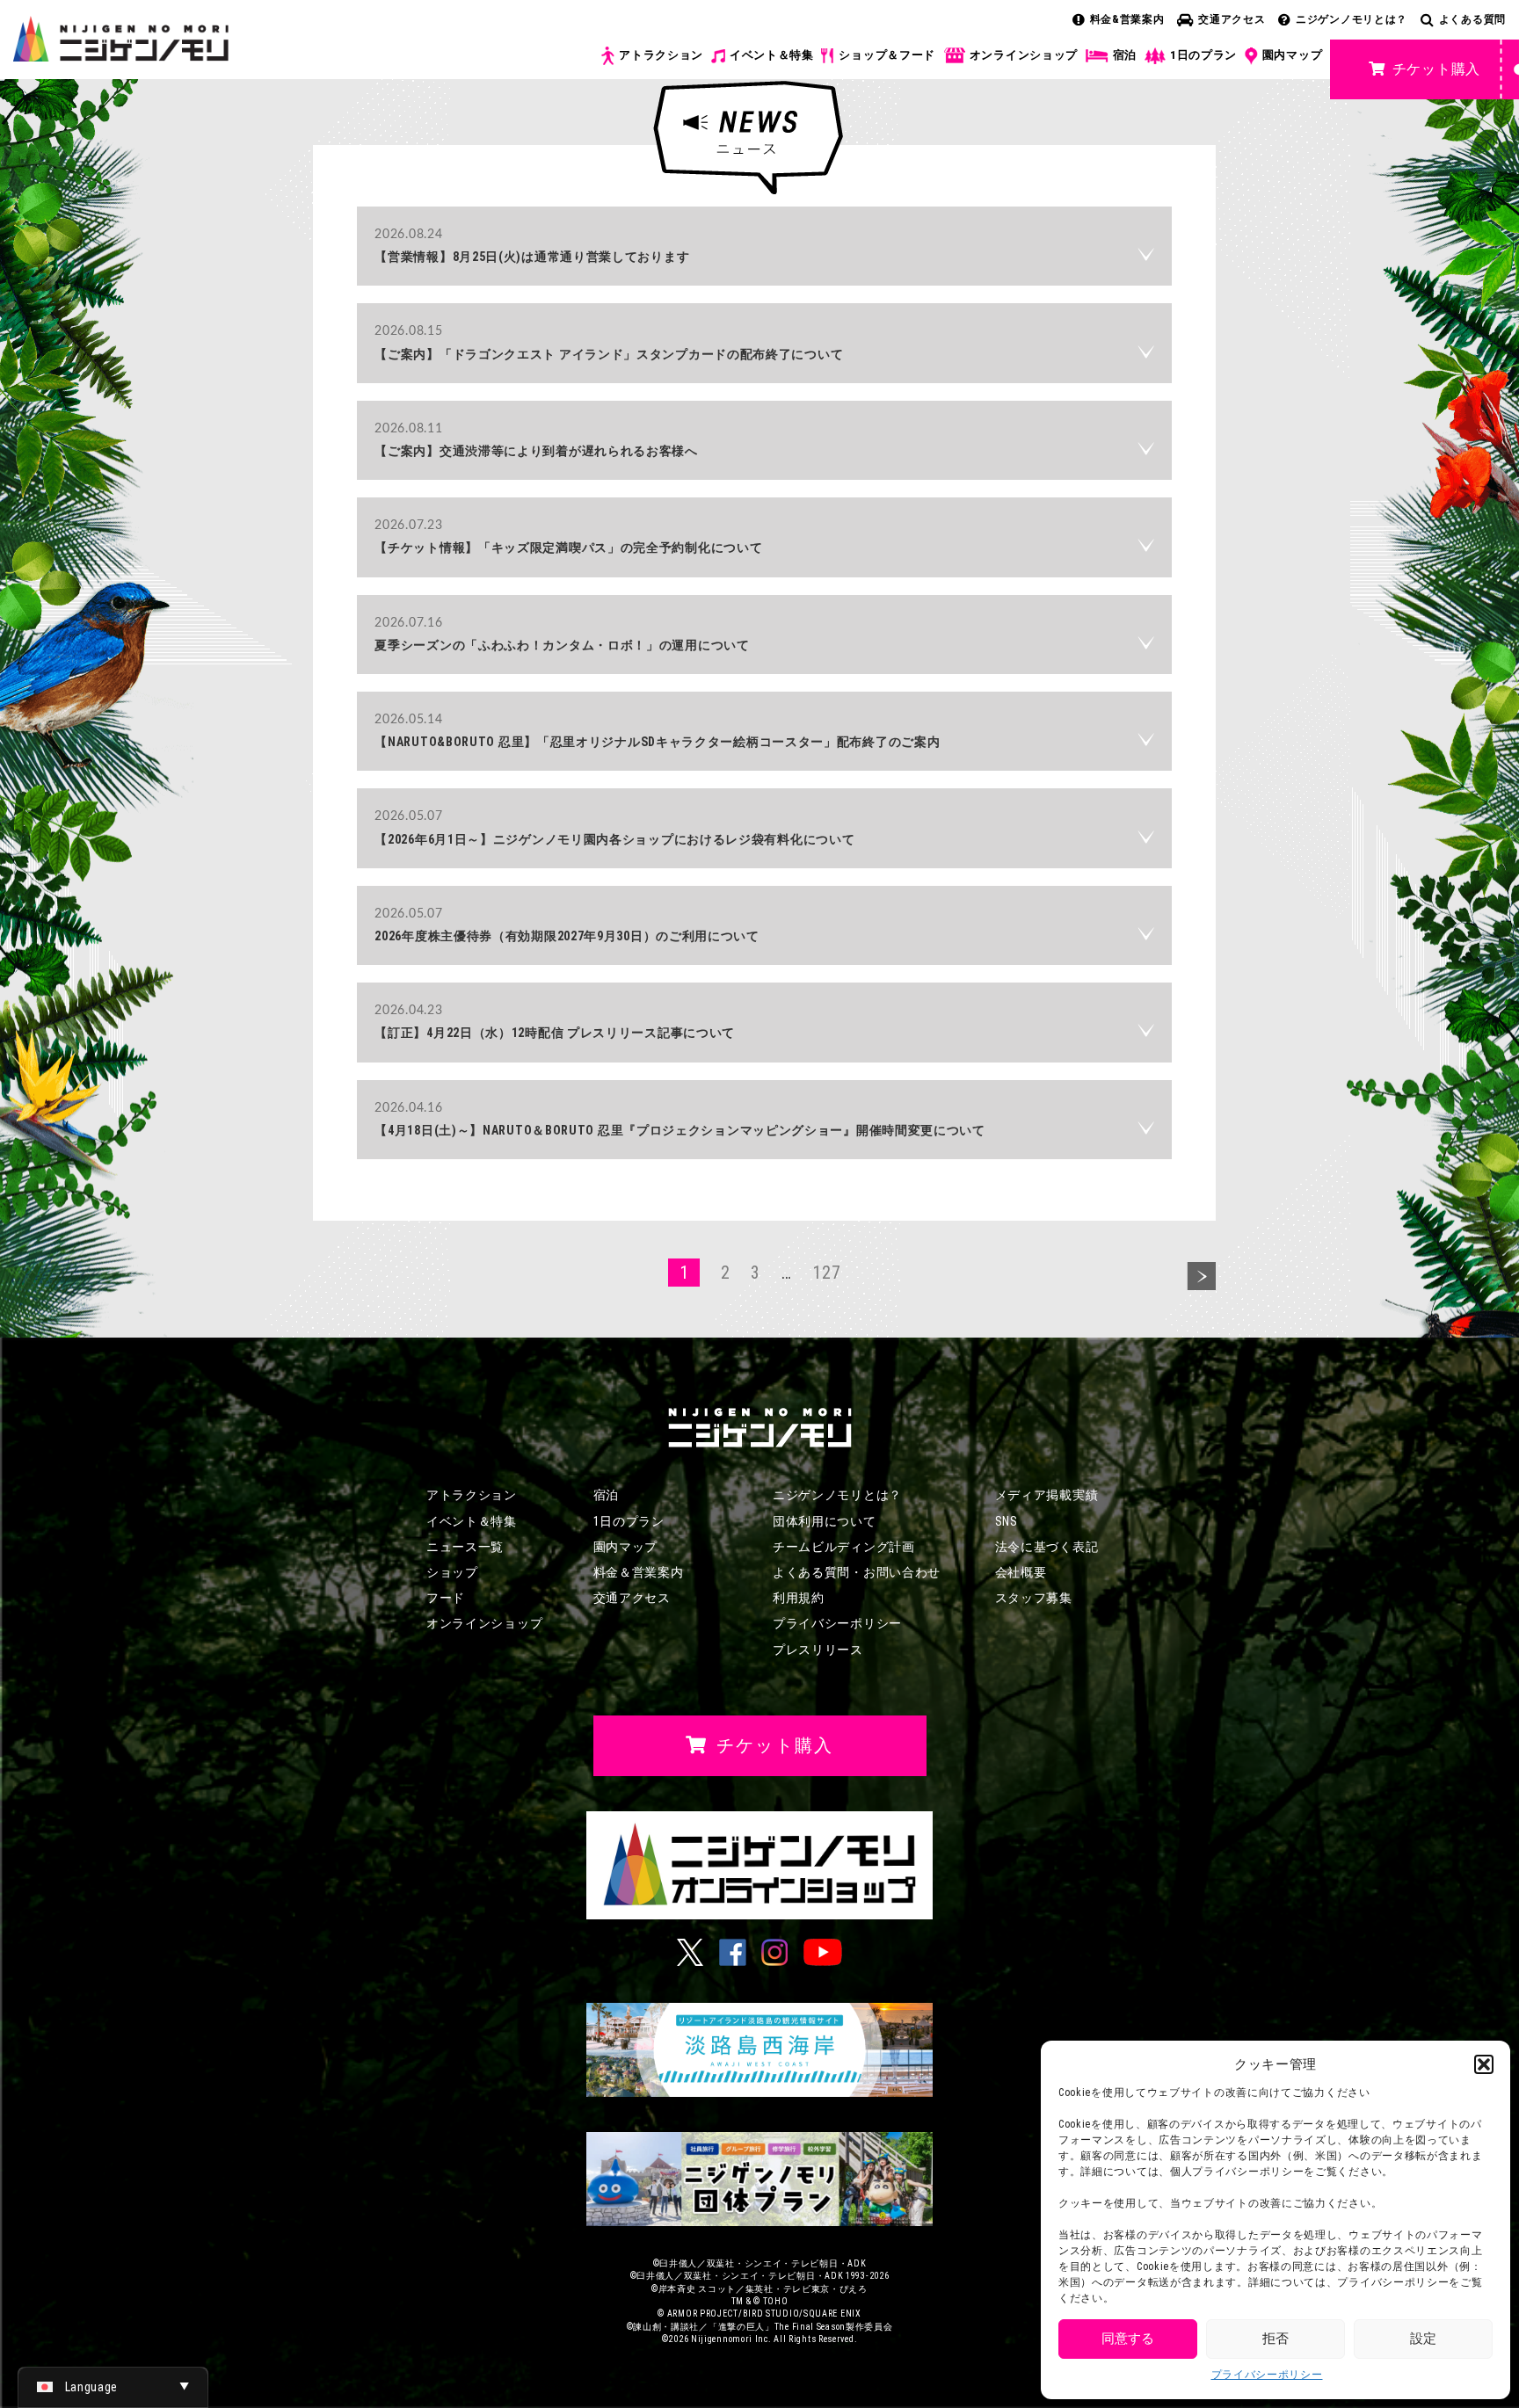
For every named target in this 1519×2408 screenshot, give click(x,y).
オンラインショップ (1024, 55)
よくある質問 (1472, 19)
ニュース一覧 (465, 1547)
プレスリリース (818, 1650)
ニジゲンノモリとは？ (1352, 19)
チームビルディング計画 (844, 1547)
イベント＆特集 (772, 55)
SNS (1007, 1521)
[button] (1484, 2064)
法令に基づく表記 (1047, 1547)
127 (826, 1273)
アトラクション (661, 55)
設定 (1423, 2339)
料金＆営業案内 (639, 1572)
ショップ (452, 1572)
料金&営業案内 (1127, 19)
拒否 (1276, 2339)
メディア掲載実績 (1047, 1495)
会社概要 (1021, 1572)
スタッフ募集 (1034, 1598)
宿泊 (1125, 55)
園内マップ (1293, 55)
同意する (1128, 2339)
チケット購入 (1436, 69)
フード (446, 1598)
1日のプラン (1203, 55)
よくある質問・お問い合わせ (857, 1572)
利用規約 (799, 1598)
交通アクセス (1232, 19)
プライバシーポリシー (1267, 2375)
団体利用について (825, 1521)
